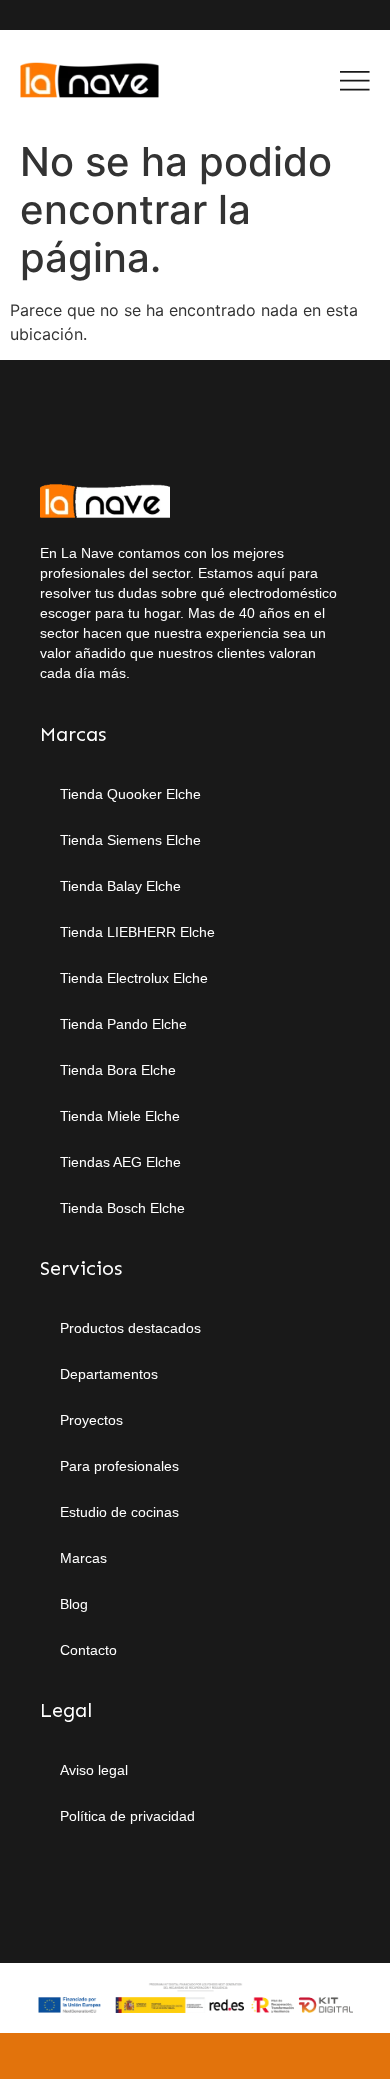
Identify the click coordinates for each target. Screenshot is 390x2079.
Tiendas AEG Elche (120, 1162)
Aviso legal (94, 1770)
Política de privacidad (127, 1816)
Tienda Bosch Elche (122, 1208)
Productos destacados (130, 1328)
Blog (74, 1604)
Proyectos (91, 1420)
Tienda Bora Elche (118, 1070)
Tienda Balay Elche (120, 886)
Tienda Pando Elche (123, 1024)
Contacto (88, 1650)
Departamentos (109, 1374)
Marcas (83, 1558)
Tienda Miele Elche (120, 1116)
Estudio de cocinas (119, 1512)
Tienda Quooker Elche (130, 794)
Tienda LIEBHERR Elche (137, 932)
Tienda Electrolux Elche (134, 978)
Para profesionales (119, 1466)
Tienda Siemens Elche (130, 840)
